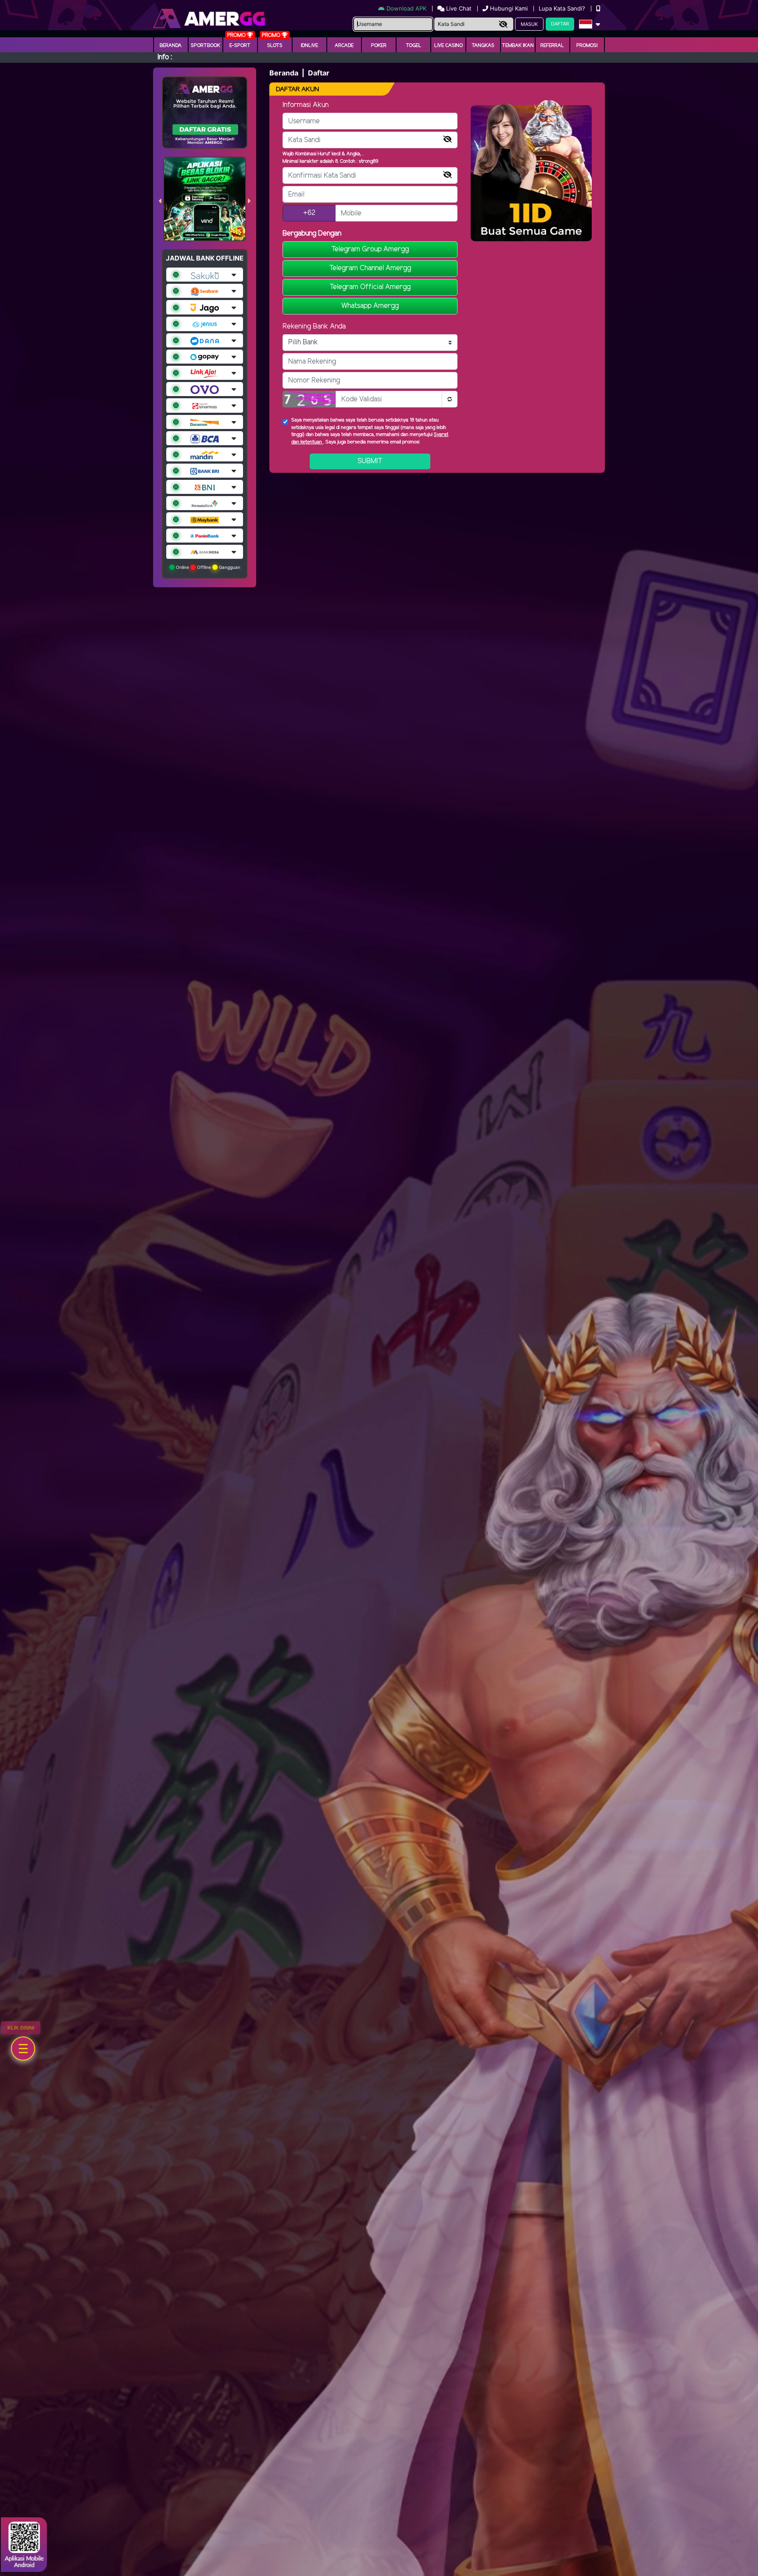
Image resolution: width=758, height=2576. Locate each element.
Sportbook (206, 46)
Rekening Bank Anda (314, 327)
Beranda (171, 46)
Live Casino (449, 46)
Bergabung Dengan (312, 234)
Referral (552, 46)
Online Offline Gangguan (207, 567)
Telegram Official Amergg (370, 287)
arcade (344, 46)
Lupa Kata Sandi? (563, 8)
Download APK (406, 8)
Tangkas (483, 46)
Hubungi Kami (509, 8)
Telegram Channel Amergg (370, 268)
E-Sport (240, 46)
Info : (165, 57)
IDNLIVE (309, 46)
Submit (370, 461)
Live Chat (458, 8)
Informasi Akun (306, 105)
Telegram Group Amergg (370, 249)
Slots (275, 46)
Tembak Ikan (518, 46)
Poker (379, 46)
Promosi (587, 46)
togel (414, 46)
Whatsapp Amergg (370, 306)
